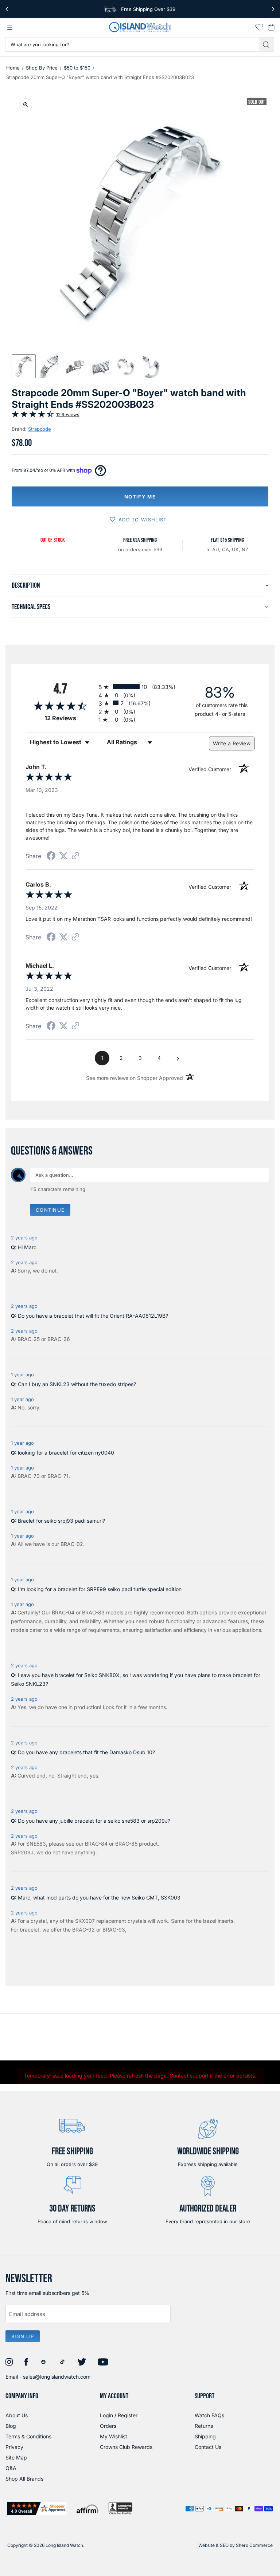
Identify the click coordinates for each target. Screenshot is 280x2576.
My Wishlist (114, 2436)
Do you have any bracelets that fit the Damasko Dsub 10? (86, 1752)
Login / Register (119, 2415)
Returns (204, 2426)
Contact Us (208, 2447)
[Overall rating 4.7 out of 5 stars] (33, 416)
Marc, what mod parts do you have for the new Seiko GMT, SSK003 (99, 1898)
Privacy (14, 2447)
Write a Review (232, 743)
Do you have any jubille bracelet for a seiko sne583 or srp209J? (94, 1821)
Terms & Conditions (28, 2436)
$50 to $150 (77, 68)
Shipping (205, 2436)
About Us (17, 2415)
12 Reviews (68, 415)
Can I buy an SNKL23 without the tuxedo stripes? (77, 1384)
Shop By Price (42, 68)
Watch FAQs (209, 2415)
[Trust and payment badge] (37, 2508)
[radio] (140, 687)
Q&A (11, 2468)
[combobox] (132, 44)
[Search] (267, 44)
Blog (11, 2426)
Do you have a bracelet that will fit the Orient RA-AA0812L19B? (93, 1316)
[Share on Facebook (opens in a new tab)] (51, 857)
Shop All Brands (24, 2479)
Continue (50, 1210)
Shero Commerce (254, 2545)
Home (13, 68)
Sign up (23, 2336)
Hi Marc (27, 1247)
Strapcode (40, 429)
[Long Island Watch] (140, 27)
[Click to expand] (26, 105)
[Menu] (10, 27)
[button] (24, 366)
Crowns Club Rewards (126, 2447)
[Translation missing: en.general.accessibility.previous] (7, 9)
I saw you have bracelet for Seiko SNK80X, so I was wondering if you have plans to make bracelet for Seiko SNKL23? (136, 1679)
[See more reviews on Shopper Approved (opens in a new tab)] (75, 856)
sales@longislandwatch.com (57, 2377)
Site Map (16, 2457)
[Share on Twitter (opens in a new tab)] (63, 856)
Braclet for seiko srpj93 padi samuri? (61, 1521)
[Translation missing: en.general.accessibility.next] (273, 9)
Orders (108, 2426)
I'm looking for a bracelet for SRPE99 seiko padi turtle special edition (100, 1589)
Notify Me (140, 497)
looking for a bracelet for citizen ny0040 (66, 1453)
